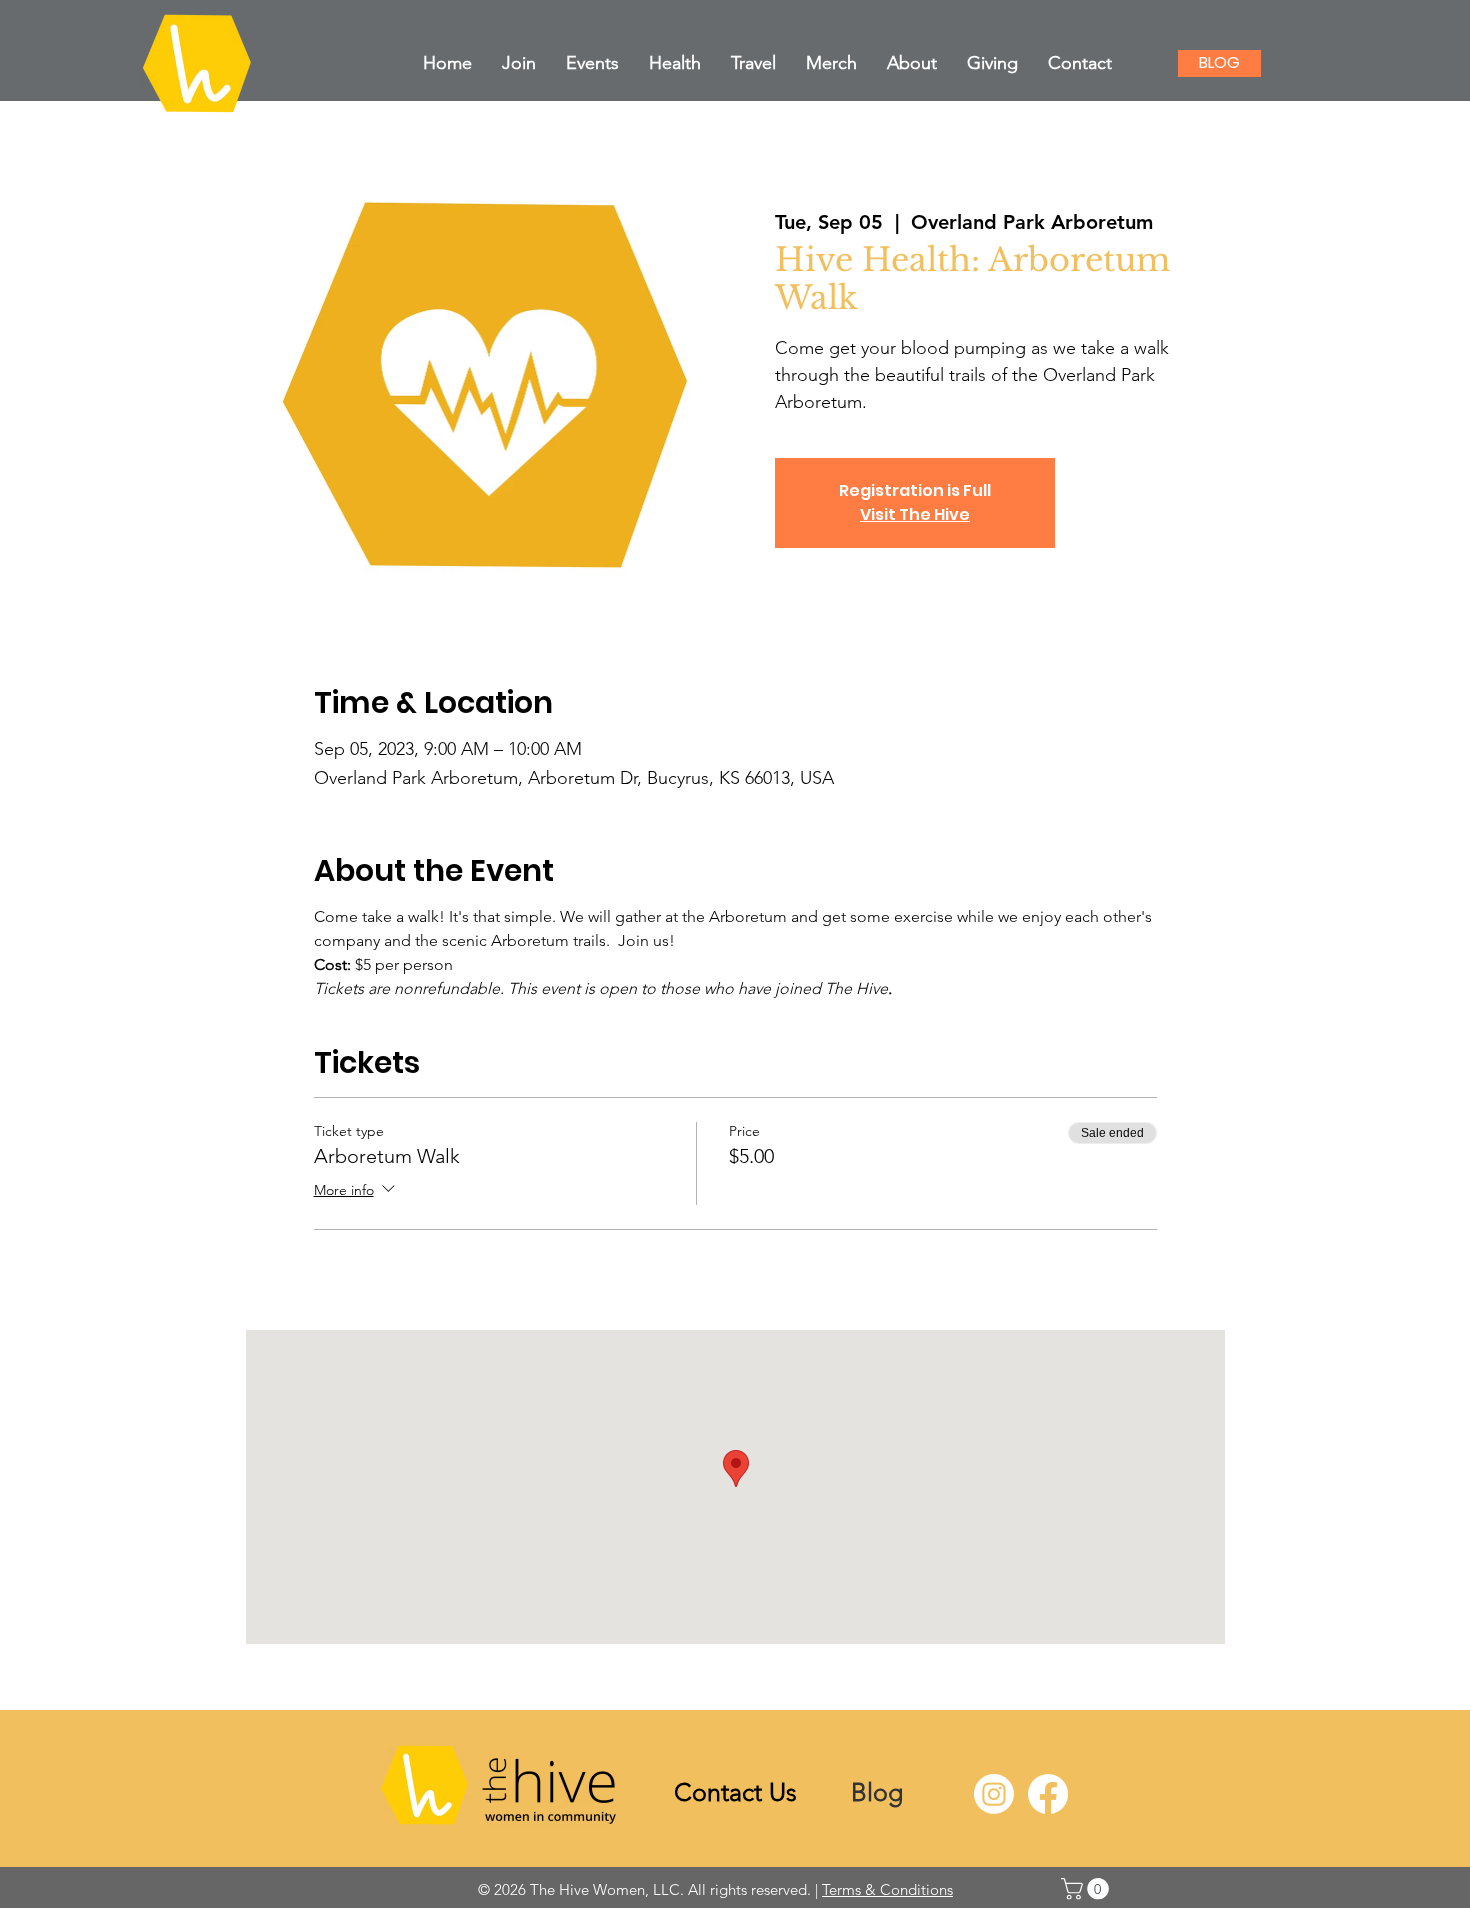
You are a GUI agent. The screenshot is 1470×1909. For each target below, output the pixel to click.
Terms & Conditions (887, 1889)
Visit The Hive (915, 514)
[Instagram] (994, 1794)
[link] (1087, 1889)
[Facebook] (1048, 1794)
